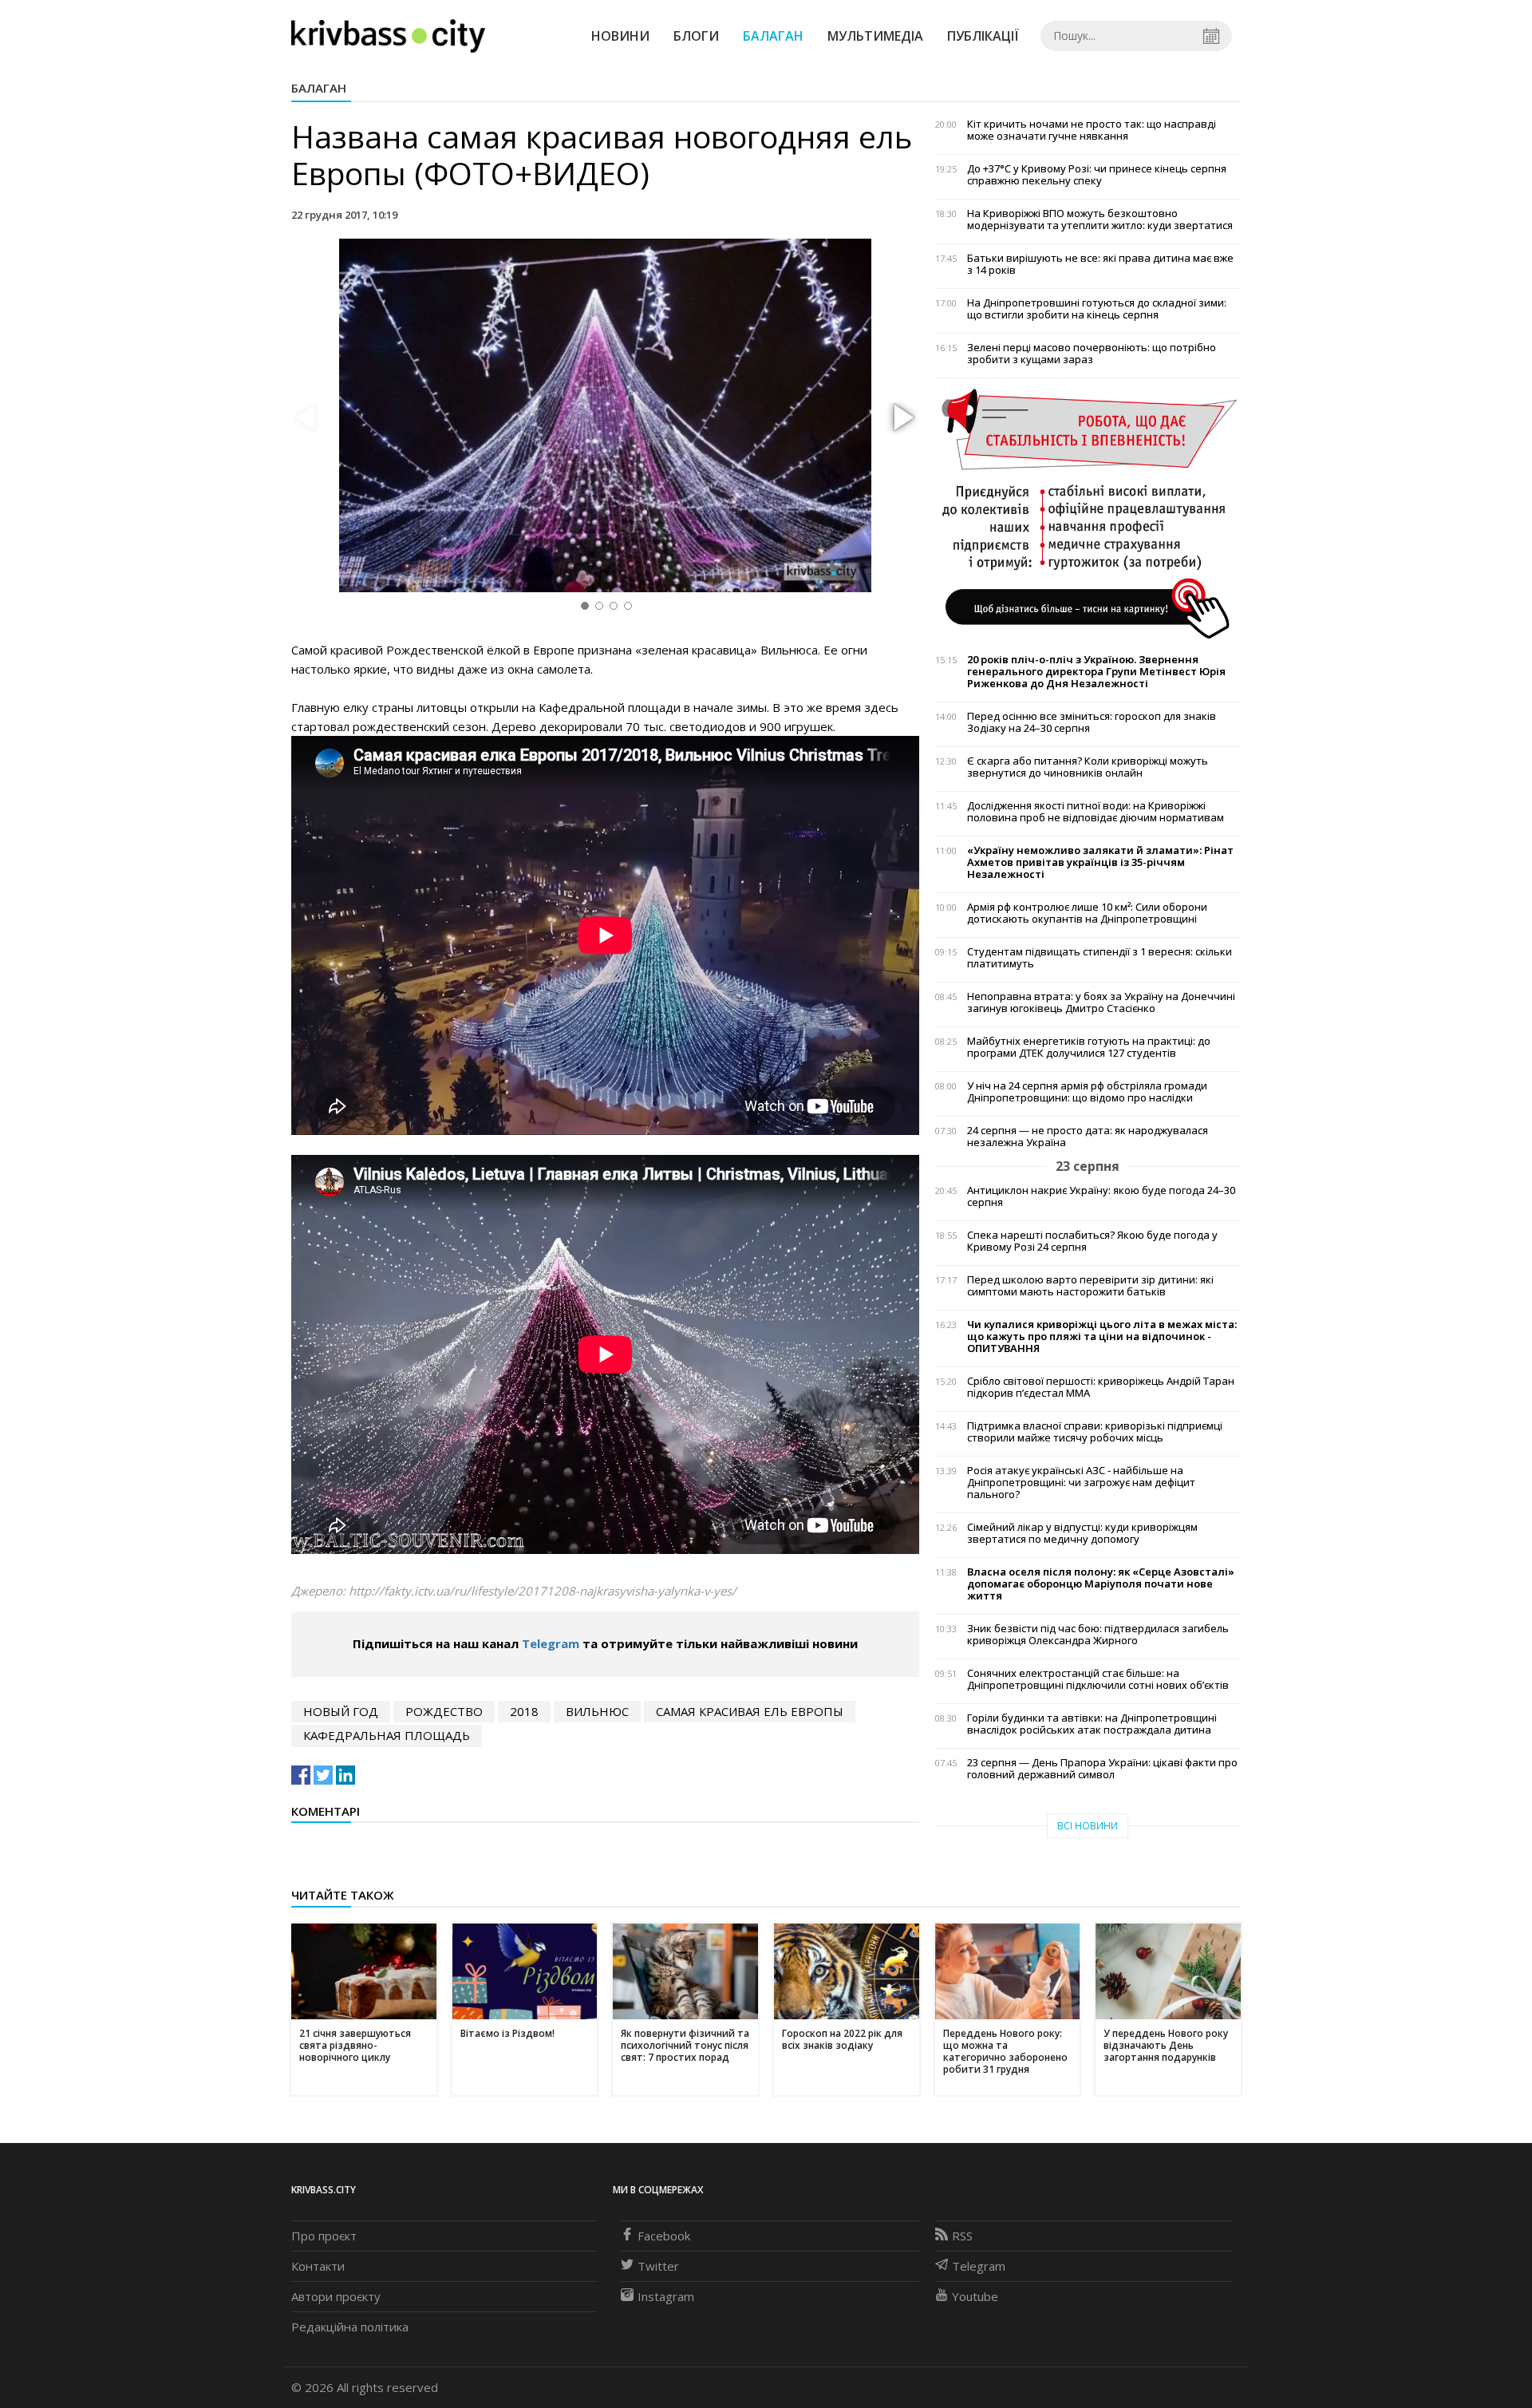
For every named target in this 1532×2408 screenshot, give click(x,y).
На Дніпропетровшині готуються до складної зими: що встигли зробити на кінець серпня (1097, 309)
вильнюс (597, 1711)
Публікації (983, 36)
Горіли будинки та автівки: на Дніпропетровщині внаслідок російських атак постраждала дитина (1092, 1724)
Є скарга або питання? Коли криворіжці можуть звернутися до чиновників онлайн (1088, 767)
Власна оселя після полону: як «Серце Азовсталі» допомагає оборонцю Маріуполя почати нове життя (1101, 1584)
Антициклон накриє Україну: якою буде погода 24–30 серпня (1101, 1196)
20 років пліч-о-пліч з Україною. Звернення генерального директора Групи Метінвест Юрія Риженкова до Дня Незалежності (1096, 672)
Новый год (341, 1711)
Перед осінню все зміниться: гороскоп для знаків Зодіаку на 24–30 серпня (1092, 722)
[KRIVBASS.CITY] (388, 35)
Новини (620, 36)
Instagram (666, 2296)
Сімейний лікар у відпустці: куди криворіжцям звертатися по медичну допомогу (1082, 1533)
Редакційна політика (350, 2327)
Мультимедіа (875, 36)
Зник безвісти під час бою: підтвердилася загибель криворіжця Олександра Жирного (1098, 1635)
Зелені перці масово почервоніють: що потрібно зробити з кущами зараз (1092, 354)
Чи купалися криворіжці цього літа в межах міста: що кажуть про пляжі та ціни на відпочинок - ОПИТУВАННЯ (1102, 1336)
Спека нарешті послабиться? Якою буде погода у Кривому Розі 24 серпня (1092, 1241)
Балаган (773, 36)
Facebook (664, 2236)
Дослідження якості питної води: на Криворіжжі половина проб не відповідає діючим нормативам (1096, 812)
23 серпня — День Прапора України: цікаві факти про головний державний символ (1102, 1769)
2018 (524, 1711)
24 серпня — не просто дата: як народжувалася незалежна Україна (1088, 1137)
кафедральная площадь (387, 1735)
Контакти (318, 2266)
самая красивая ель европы (750, 1711)
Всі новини (1088, 1826)
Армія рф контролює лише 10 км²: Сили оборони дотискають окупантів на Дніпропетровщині (1087, 913)
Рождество (444, 1711)
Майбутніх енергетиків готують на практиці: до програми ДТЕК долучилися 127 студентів (1089, 1047)
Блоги (696, 36)
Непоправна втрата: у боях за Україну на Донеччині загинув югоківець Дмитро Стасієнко (1101, 1002)
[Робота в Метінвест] (1088, 513)
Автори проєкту (336, 2296)
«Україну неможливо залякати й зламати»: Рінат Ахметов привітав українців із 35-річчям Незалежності (1100, 862)
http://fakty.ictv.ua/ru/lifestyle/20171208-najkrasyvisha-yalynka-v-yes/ (543, 1591)
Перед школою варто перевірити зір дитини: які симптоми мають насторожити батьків (1090, 1286)
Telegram (551, 1643)
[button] (902, 418)
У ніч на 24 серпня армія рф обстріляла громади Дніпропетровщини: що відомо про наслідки (1087, 1092)
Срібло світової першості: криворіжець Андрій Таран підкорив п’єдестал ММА (1101, 1387)
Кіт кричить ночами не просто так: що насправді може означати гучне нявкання (1092, 130)
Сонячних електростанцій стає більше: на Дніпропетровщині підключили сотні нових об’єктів (1098, 1679)
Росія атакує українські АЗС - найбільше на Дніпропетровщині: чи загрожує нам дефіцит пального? (1081, 1483)
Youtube (975, 2296)
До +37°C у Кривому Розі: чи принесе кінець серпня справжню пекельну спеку (1097, 175)
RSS (962, 2236)
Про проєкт (324, 2236)
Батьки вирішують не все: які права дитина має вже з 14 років (1100, 264)
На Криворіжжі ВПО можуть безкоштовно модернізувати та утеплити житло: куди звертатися (1100, 219)
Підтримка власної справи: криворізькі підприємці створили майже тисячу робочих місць (1095, 1432)
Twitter (658, 2266)
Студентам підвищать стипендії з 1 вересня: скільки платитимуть (1100, 958)
